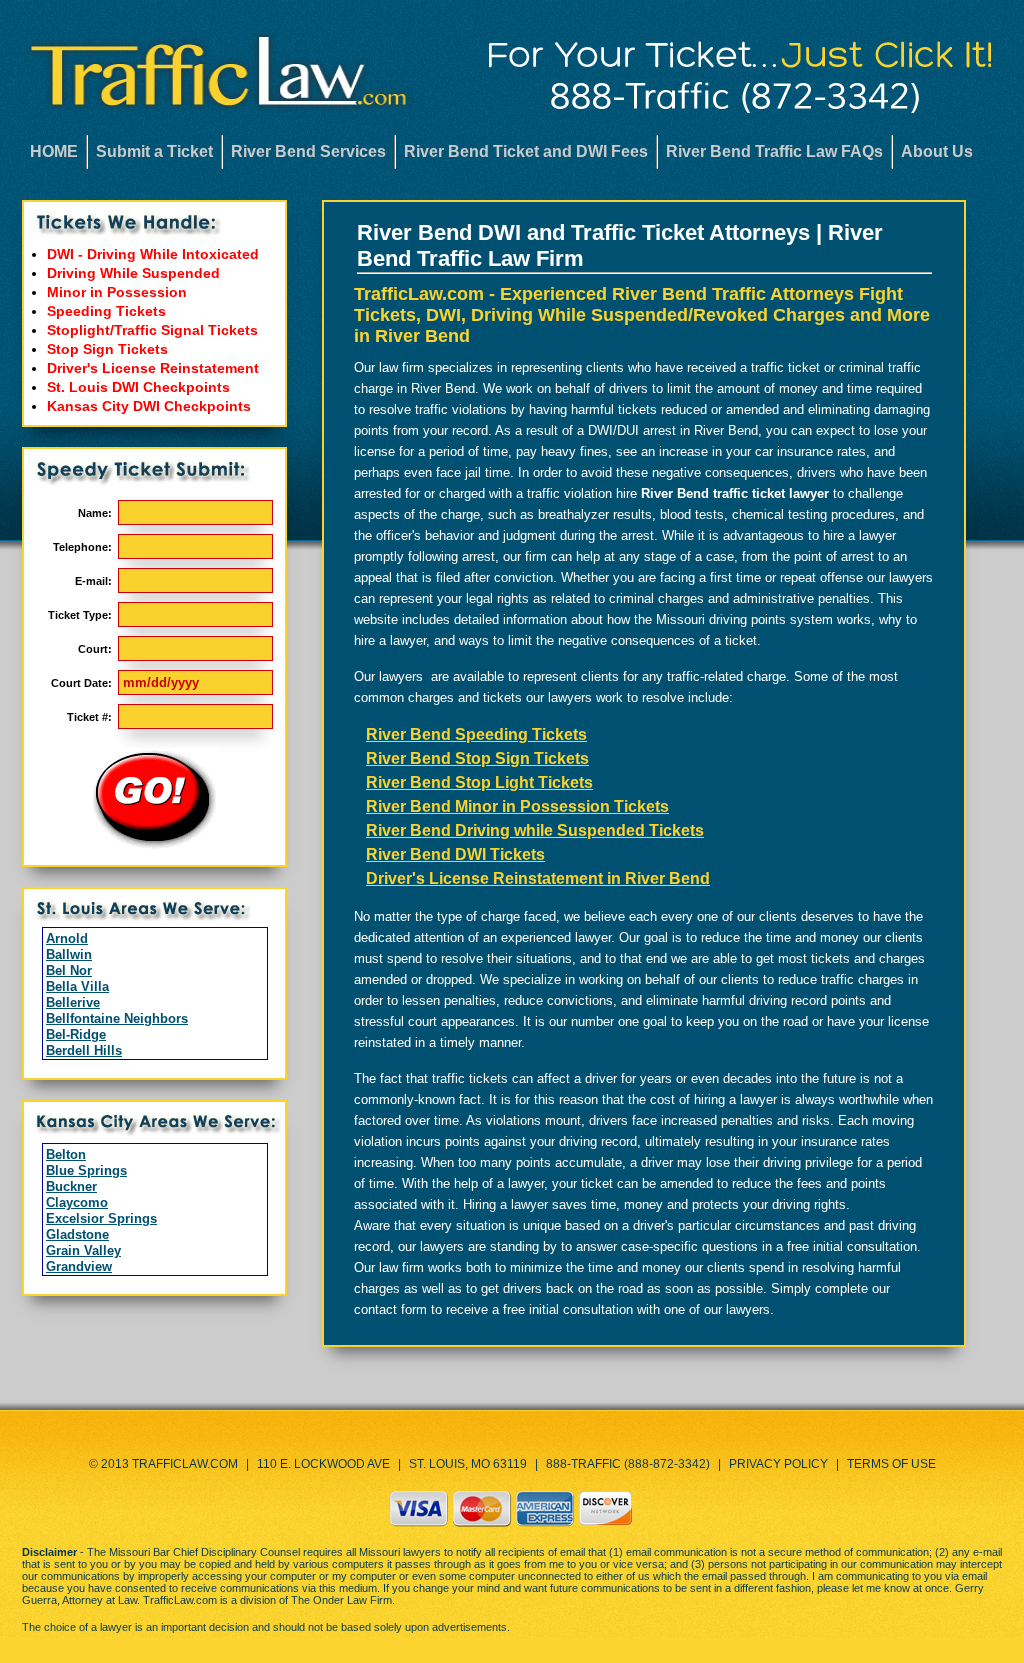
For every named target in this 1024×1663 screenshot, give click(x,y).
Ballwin (69, 954)
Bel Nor (69, 970)
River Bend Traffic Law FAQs (774, 151)
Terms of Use (891, 1464)
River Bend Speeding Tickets (476, 734)
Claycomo (77, 1202)
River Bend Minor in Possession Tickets (517, 806)
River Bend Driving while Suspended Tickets (535, 830)
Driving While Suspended (133, 273)
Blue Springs (86, 1170)
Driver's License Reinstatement (153, 368)
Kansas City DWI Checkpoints (149, 406)
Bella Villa (77, 986)
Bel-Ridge (76, 1034)
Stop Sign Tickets (107, 349)
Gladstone (77, 1234)
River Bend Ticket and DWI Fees (526, 151)
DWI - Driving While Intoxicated (153, 254)
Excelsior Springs (101, 1218)
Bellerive (73, 1002)
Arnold (67, 938)
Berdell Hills (84, 1050)
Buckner (71, 1186)
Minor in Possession (117, 292)
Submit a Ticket (154, 151)
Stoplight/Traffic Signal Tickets (152, 330)
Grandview (79, 1266)
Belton (66, 1154)
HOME (54, 151)
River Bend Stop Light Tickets (479, 782)
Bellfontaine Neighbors (117, 1018)
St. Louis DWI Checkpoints (138, 387)
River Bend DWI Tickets (455, 854)
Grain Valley (83, 1250)
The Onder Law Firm (341, 1600)
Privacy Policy (778, 1464)
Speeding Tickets (106, 311)
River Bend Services (308, 151)
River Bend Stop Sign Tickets (477, 758)
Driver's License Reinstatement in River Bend (538, 878)
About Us (937, 151)
